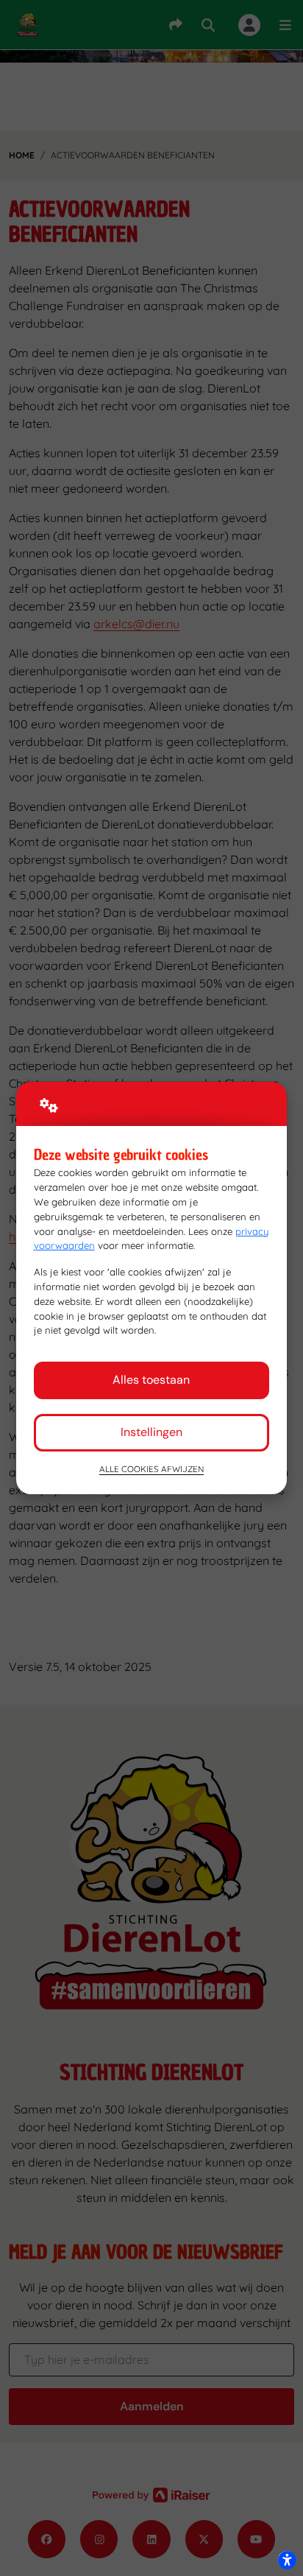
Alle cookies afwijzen (151, 1469)
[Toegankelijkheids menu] (287, 2560)
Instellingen (151, 1432)
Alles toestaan (151, 1380)
